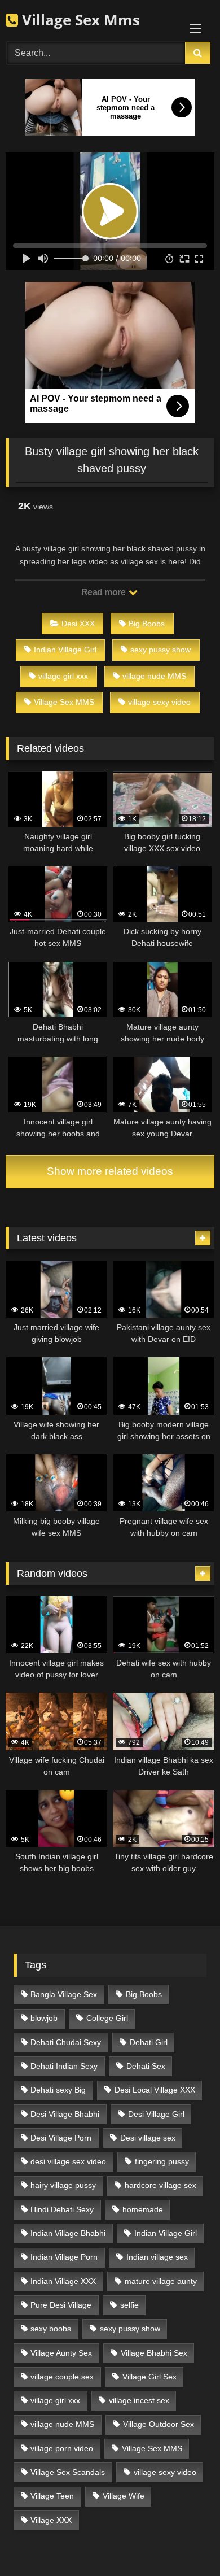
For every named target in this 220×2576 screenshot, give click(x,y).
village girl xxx (63, 676)
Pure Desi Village (61, 2305)
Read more (104, 592)
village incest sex (139, 2400)
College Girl (107, 2018)
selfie (129, 2305)
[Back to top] (185, 2542)
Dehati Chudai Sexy (66, 2042)
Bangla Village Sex (64, 1994)
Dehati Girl (149, 2042)
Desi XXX (78, 624)
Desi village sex (148, 2138)
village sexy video (159, 702)
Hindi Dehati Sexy (62, 2209)
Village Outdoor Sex (159, 2424)
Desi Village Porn (61, 2138)
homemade (143, 2209)
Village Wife (124, 2496)
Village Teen (52, 2496)
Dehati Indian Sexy (64, 2066)
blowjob (44, 2018)
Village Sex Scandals (68, 2472)
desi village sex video (68, 2161)
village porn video (62, 2448)
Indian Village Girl (65, 650)
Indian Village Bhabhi (68, 2233)
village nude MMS (154, 676)
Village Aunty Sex (61, 2353)
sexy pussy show (160, 650)
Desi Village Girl (156, 2114)
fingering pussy (162, 2161)
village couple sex (62, 2377)
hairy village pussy (63, 2185)
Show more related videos (110, 1171)
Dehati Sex (146, 2066)
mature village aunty (161, 2281)
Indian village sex (157, 2257)
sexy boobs (51, 2329)
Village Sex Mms (79, 20)
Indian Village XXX (63, 2281)
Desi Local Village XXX (155, 2090)
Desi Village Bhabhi (65, 2114)
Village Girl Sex (149, 2377)
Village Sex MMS (64, 702)
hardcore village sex (160, 2185)
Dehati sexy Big (58, 2090)
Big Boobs (147, 624)
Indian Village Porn (64, 2257)
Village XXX (51, 2520)
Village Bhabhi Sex (154, 2353)
